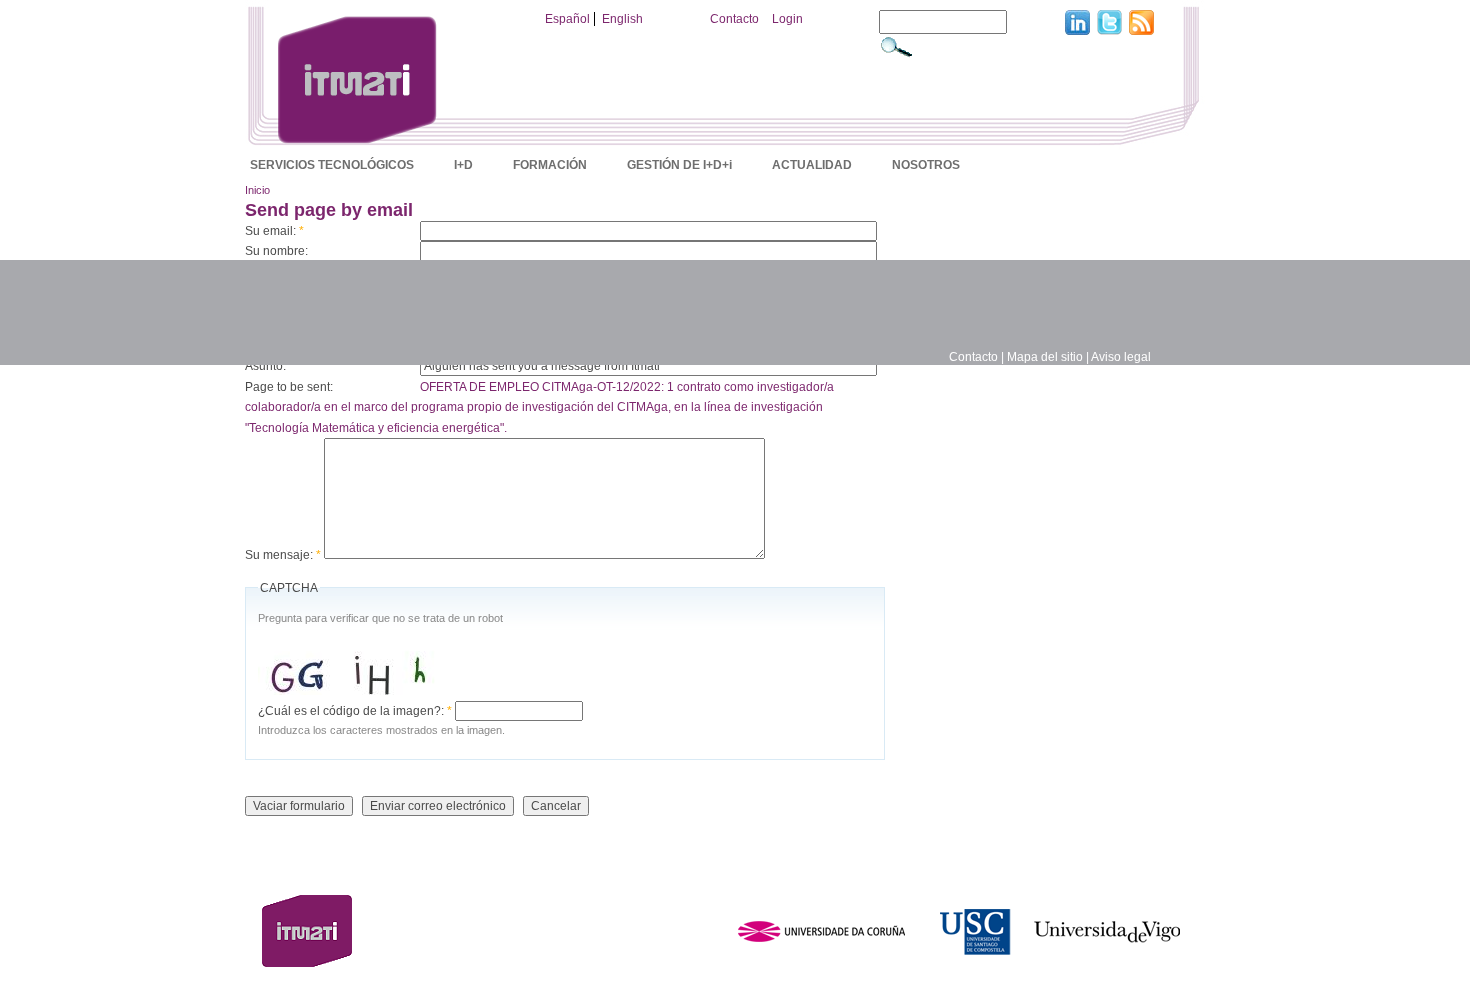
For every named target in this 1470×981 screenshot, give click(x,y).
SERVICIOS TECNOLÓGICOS (332, 165)
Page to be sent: (289, 387)
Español (567, 19)
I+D (463, 165)
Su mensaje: (283, 555)
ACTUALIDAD (812, 165)
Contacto (734, 19)
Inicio (257, 190)
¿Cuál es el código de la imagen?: (355, 711)
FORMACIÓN (550, 165)
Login (787, 19)
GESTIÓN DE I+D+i (679, 165)
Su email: (274, 231)
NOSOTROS (926, 165)
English (622, 19)
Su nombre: (276, 251)
